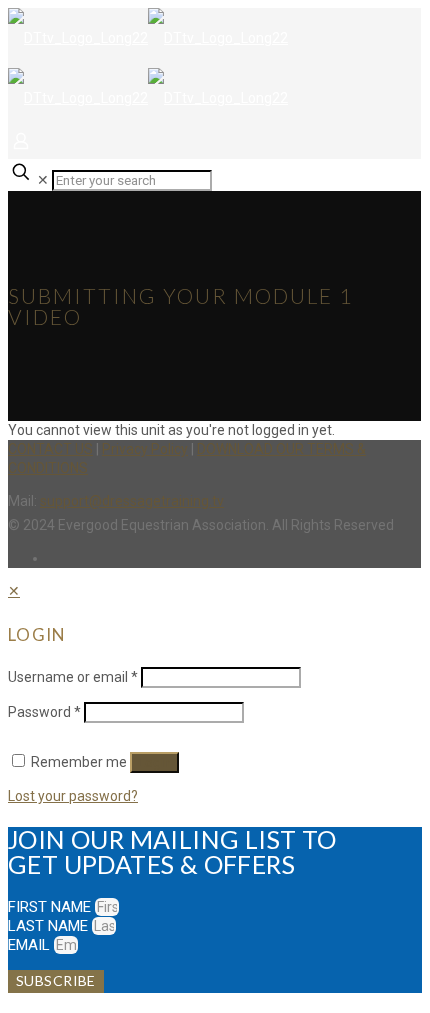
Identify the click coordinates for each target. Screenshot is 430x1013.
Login (154, 762)
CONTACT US (50, 449)
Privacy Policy (145, 449)
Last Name (50, 926)
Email (31, 945)
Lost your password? (73, 796)
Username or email (73, 677)
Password (44, 712)
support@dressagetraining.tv (132, 501)
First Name (51, 907)
